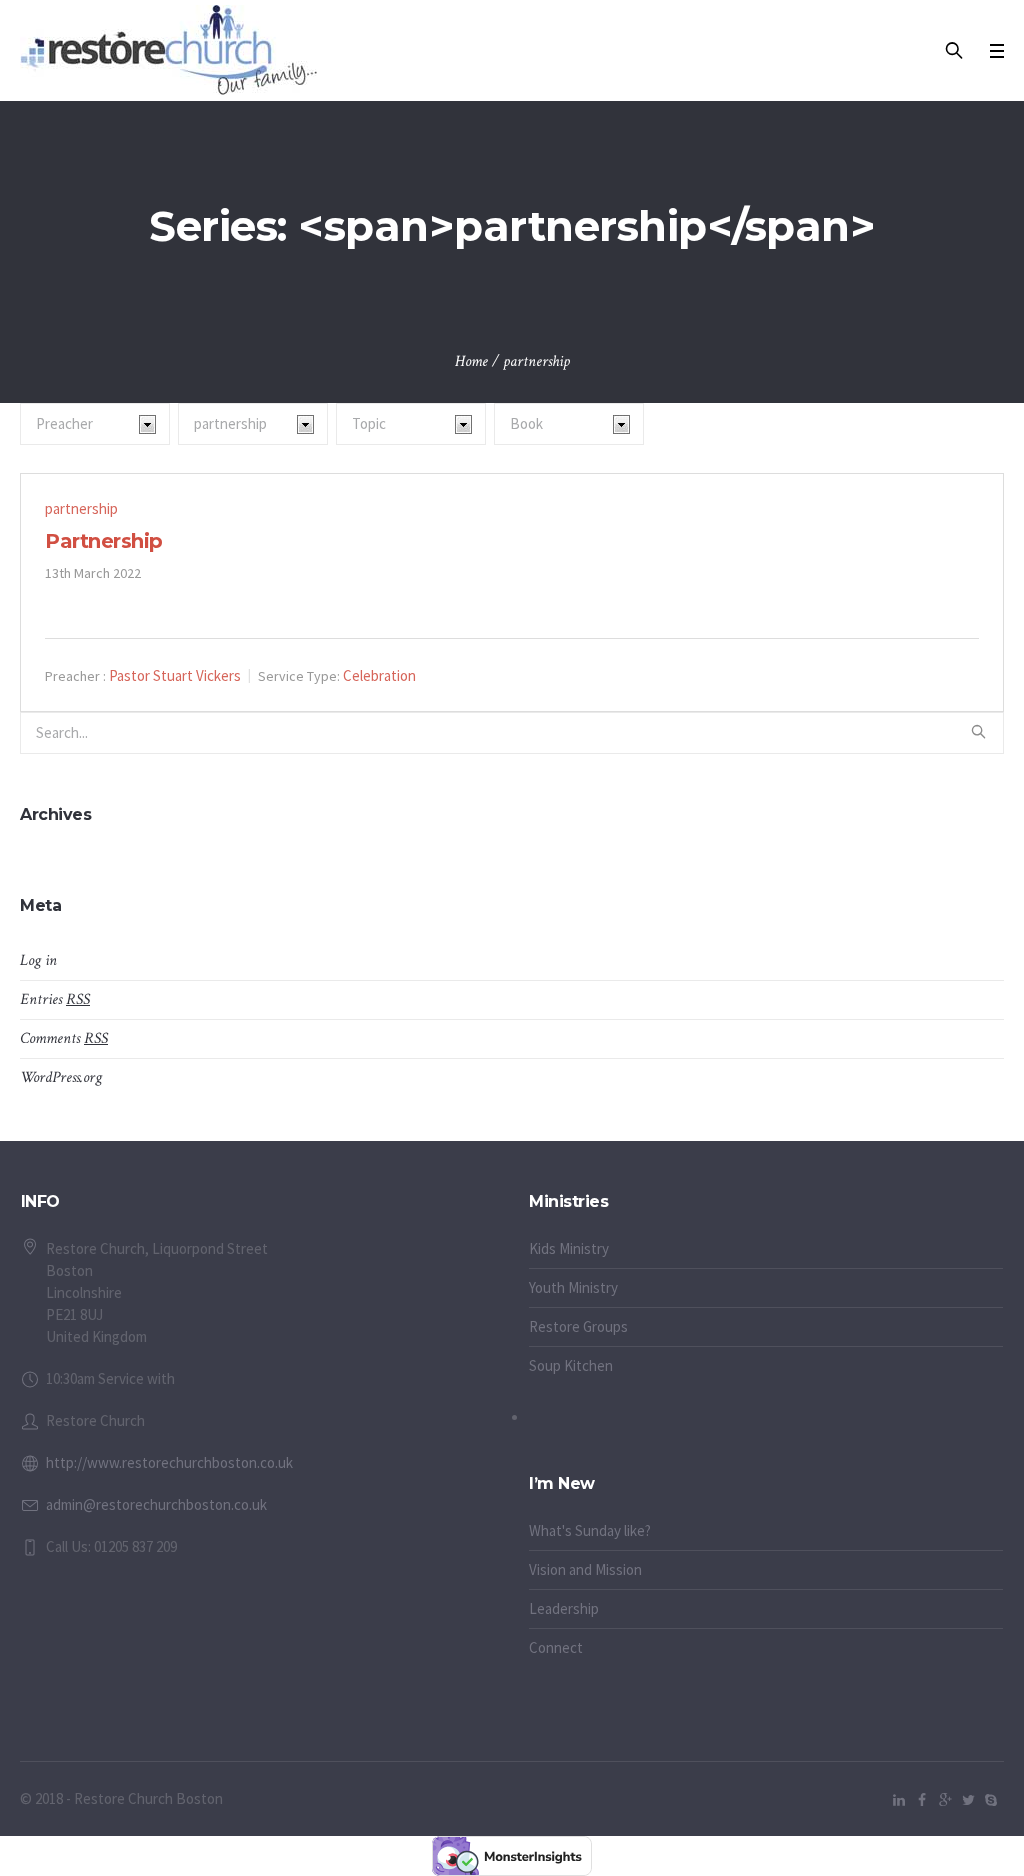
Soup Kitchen (571, 1365)
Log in (38, 960)
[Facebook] (922, 1800)
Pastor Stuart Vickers (175, 675)
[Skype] (991, 1800)
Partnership (104, 541)
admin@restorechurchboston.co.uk (156, 1504)
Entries (55, 999)
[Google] (945, 1800)
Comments (64, 1038)
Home (471, 361)
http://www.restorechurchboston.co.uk (169, 1462)
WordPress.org (61, 1077)
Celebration (379, 675)
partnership (81, 508)
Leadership (564, 1608)
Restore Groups (578, 1326)
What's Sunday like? (590, 1530)
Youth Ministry (573, 1287)
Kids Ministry (569, 1248)
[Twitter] (968, 1800)
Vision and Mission (585, 1569)
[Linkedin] (899, 1800)
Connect (556, 1647)
